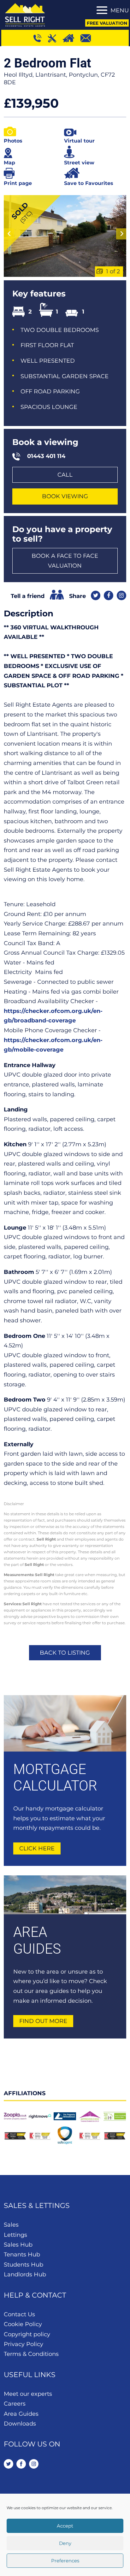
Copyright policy (27, 2334)
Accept (65, 2526)
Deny (65, 2543)
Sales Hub (18, 2245)
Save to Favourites (89, 183)
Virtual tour (79, 141)
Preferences (65, 2561)
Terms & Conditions (31, 2354)
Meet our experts (28, 2394)
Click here (37, 1848)
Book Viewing (65, 496)
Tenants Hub (22, 2255)
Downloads (20, 2424)
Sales (11, 2225)
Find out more (43, 2021)
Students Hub (24, 2265)
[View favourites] (71, 38)
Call (65, 475)
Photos (13, 141)
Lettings (15, 2235)
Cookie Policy (23, 2324)
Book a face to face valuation (65, 561)
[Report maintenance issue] (55, 38)
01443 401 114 (46, 456)
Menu (120, 10)
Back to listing (65, 1653)
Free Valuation (107, 23)
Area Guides (21, 2414)
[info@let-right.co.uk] (89, 38)
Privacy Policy (24, 2344)
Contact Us (19, 2314)
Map (9, 163)
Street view (79, 163)
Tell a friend (28, 596)
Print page (18, 183)
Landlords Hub (25, 2274)
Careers (15, 2404)
